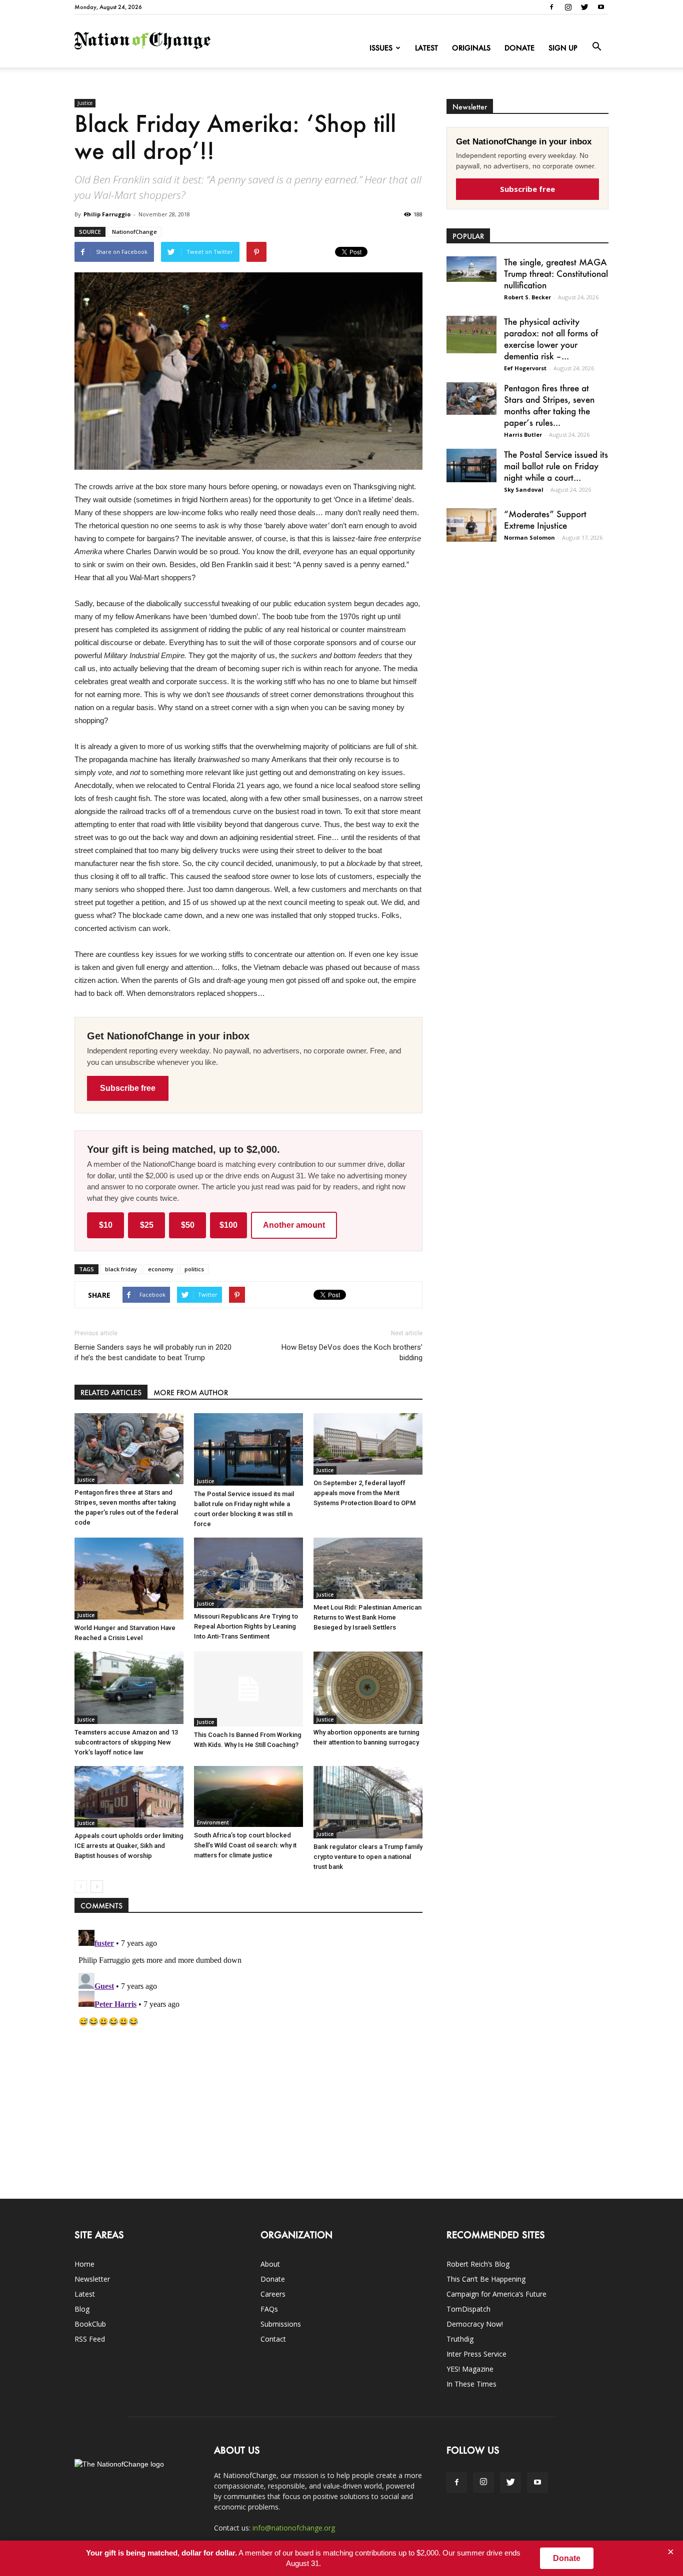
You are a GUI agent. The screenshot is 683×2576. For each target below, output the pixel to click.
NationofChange (134, 232)
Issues (381, 48)
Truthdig (460, 2339)
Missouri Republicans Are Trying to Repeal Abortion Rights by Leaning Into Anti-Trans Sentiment (246, 1626)
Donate (519, 48)
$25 (147, 1225)
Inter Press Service (476, 2354)
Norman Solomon (529, 537)
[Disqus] (248, 2051)
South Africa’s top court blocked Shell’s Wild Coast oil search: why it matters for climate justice (245, 1845)
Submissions (281, 2324)
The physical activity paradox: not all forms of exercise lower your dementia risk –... (551, 339)
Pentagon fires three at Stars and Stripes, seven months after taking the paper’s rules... (549, 405)
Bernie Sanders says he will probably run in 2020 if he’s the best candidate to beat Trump (153, 1352)
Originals (471, 48)
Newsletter (92, 2279)
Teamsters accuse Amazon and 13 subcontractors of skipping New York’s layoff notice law (126, 1742)
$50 (188, 1225)
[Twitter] (584, 7)
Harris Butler (523, 434)
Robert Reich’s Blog (478, 2264)
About (270, 2264)
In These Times (471, 2384)
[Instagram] (568, 7)
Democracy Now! (475, 2324)
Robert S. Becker (527, 297)
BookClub (90, 2324)
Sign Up (563, 48)
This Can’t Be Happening (486, 2279)
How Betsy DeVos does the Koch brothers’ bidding (352, 1352)
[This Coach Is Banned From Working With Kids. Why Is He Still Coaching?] (248, 1689)
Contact (273, 2339)
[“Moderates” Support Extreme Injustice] (471, 525)
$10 (106, 1225)
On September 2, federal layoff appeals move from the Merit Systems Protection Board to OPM (364, 1493)
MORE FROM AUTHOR (191, 1392)
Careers (273, 2294)
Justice (85, 103)
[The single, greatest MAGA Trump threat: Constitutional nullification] (471, 269)
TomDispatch (468, 2309)
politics (194, 1269)
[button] (596, 47)
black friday (121, 1269)
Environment (213, 1822)
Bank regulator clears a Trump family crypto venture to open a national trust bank (368, 1857)
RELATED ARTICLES (111, 1392)
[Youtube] (601, 7)
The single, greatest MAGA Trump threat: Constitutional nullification (556, 273)
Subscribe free (128, 1088)
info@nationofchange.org (294, 2528)
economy (161, 1269)
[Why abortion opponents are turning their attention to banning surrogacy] (368, 1688)
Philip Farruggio (107, 214)
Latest (426, 48)
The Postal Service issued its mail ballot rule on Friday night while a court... (556, 466)
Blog (82, 2309)
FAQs (269, 2309)
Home (84, 2264)
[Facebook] (551, 7)
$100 (228, 1225)
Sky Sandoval (524, 489)
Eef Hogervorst (525, 368)
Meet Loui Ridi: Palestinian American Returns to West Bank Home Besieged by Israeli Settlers (367, 1617)
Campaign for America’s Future (496, 2294)
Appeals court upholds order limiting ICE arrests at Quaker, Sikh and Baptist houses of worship (129, 1846)
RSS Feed (90, 2339)
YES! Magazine (470, 2369)
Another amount (294, 1225)
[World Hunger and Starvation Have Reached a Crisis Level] (129, 1579)
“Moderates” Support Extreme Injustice (545, 519)
